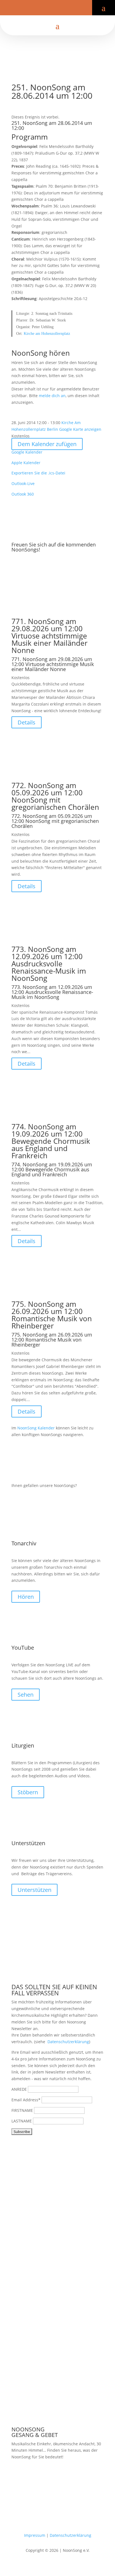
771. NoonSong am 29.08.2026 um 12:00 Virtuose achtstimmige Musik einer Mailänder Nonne (50, 636)
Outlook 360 (23, 494)
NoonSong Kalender (36, 1428)
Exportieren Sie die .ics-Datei (38, 473)
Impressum (35, 2535)
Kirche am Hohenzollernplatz (47, 334)
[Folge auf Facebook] (44, 9)
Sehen (26, 1695)
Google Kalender (27, 452)
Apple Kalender (26, 463)
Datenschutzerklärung (68, 2042)
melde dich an (52, 396)
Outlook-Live (23, 483)
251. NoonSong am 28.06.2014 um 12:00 (52, 125)
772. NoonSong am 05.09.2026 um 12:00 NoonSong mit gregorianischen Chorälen (55, 796)
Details (27, 722)
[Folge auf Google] (71, 9)
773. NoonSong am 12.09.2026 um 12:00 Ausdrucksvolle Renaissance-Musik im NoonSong (49, 964)
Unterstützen (34, 1890)
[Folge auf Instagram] (62, 9)
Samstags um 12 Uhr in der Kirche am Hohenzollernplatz (50, 2478)
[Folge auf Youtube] (53, 9)
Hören (26, 1597)
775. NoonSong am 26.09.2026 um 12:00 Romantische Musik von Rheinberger (52, 1315)
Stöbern (28, 1792)
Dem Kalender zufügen (47, 444)
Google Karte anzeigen (80, 429)
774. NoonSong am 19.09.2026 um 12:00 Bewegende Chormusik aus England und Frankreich (51, 1141)
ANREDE (19, 2089)
